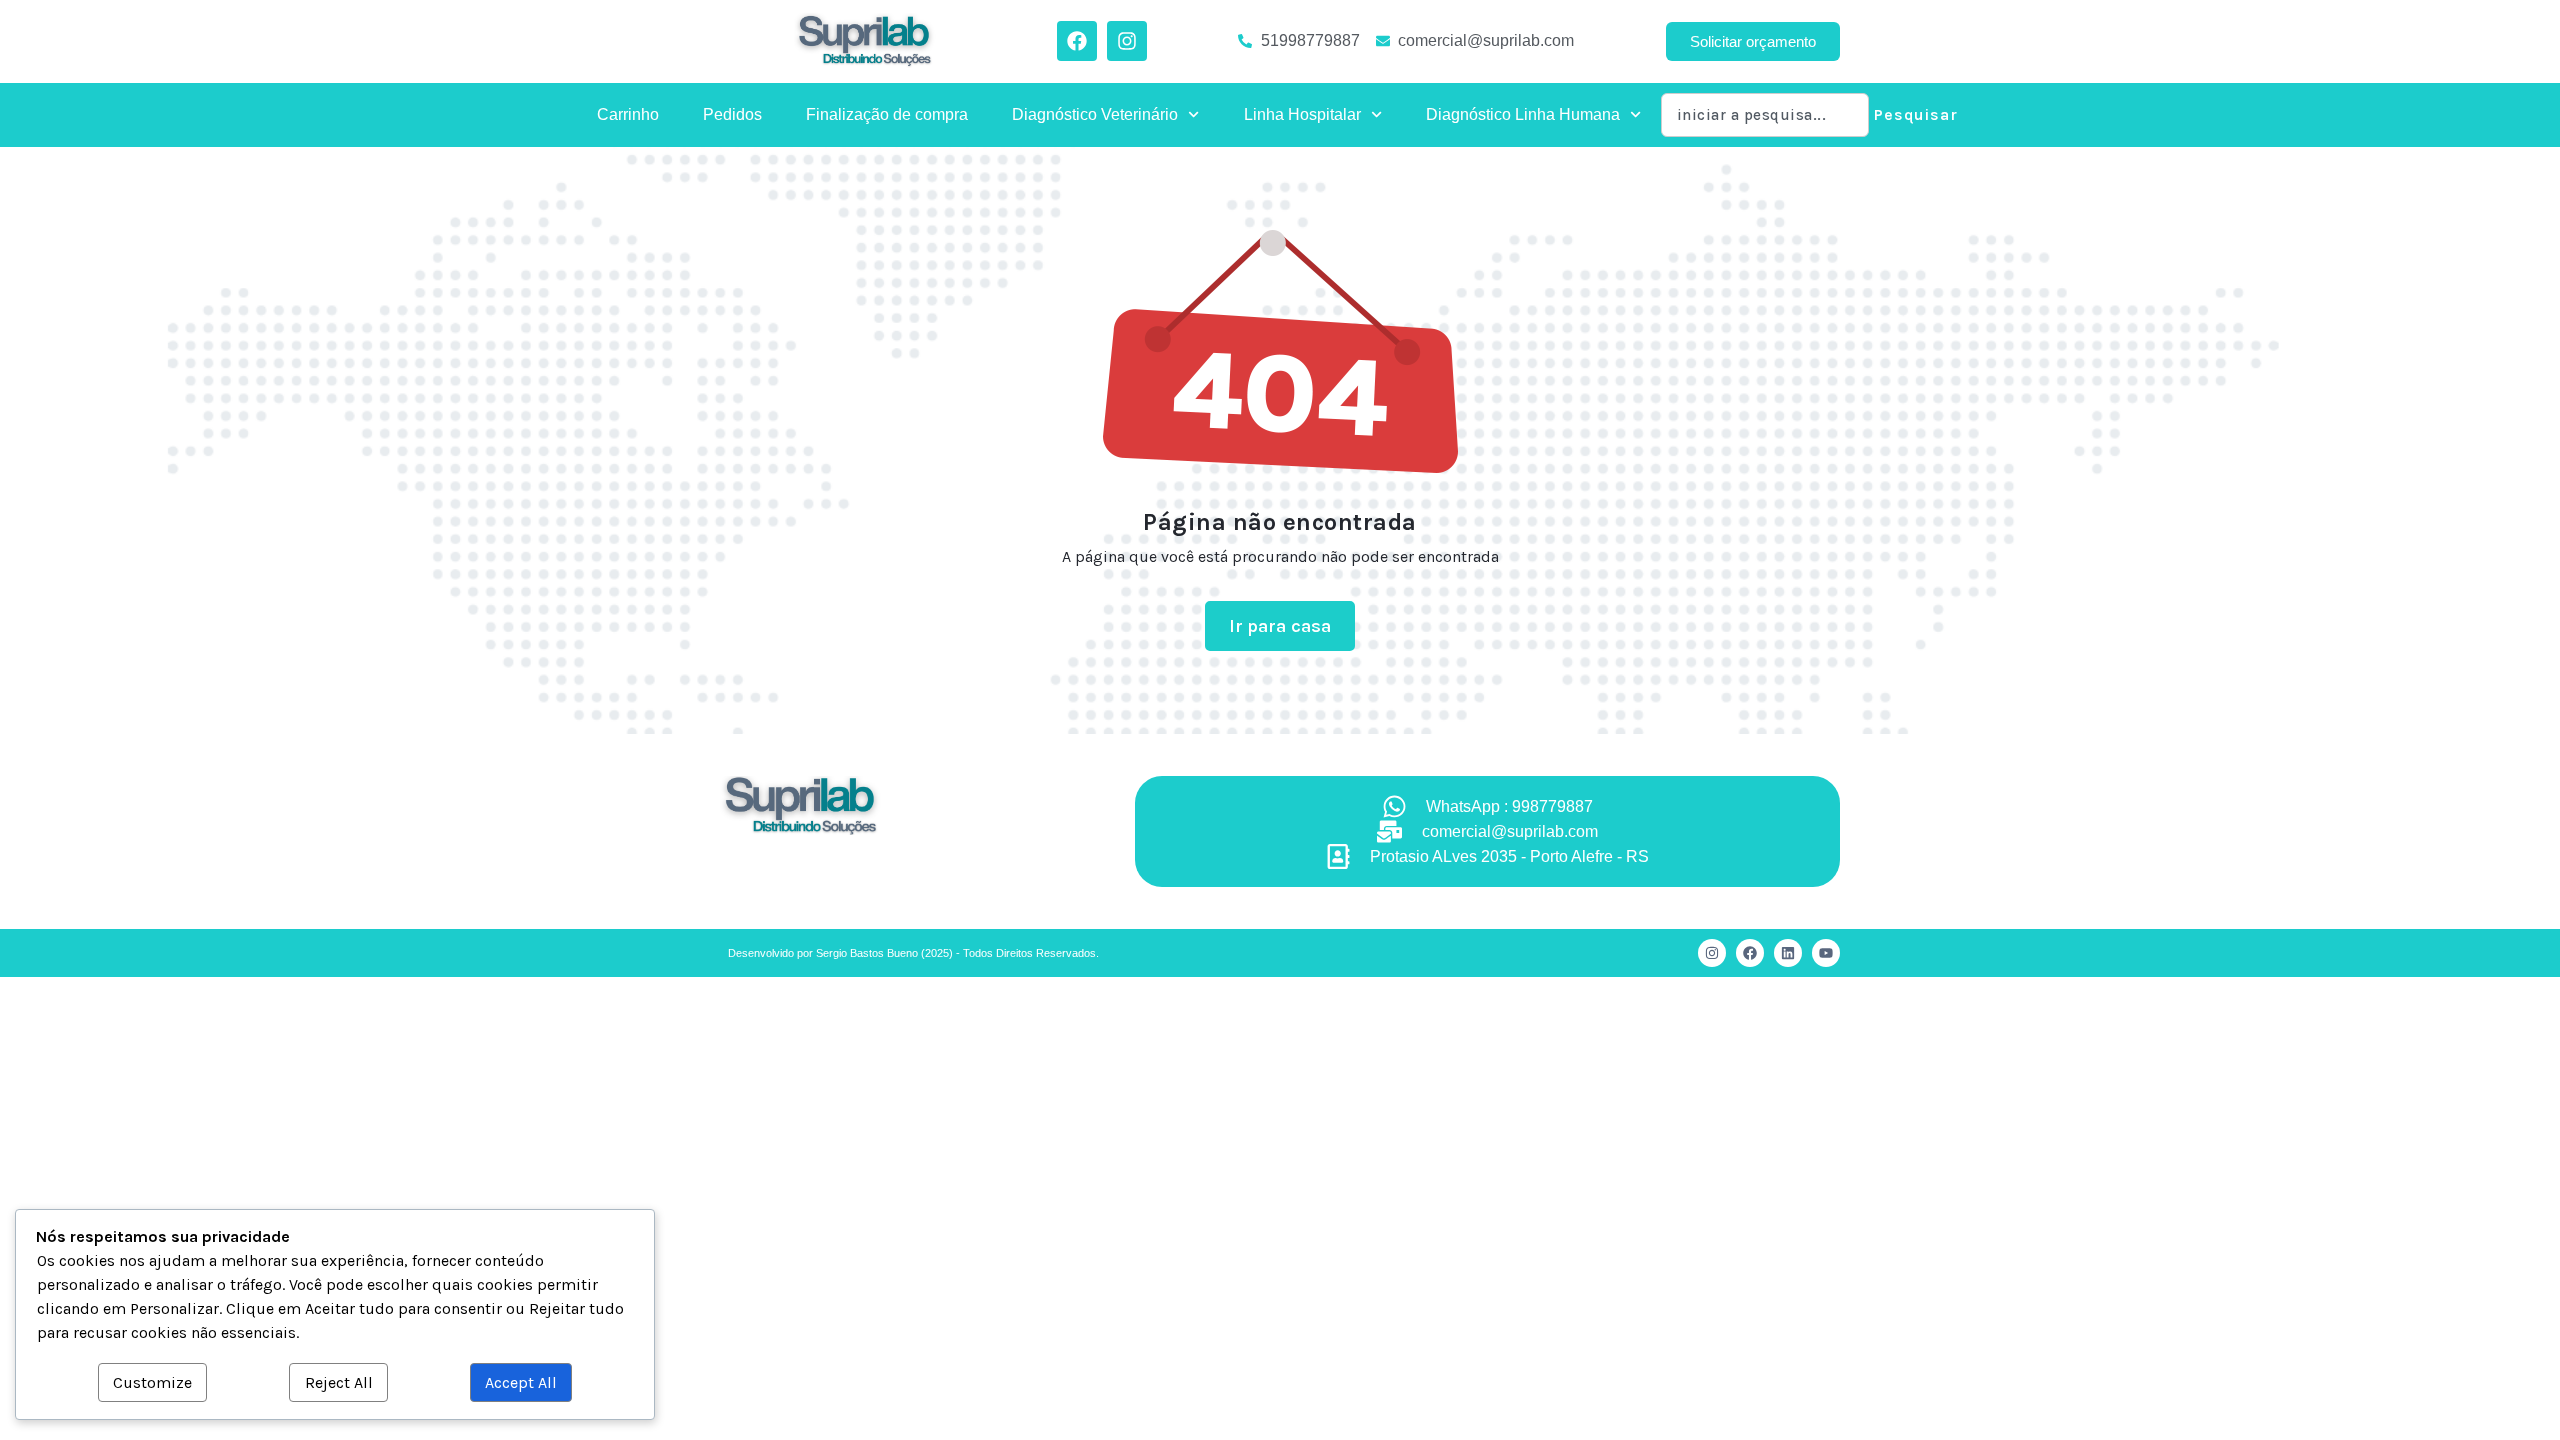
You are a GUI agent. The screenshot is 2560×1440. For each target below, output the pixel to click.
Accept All (521, 1382)
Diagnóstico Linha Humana (1523, 114)
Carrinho (628, 114)
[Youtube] (1826, 953)
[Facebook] (1750, 953)
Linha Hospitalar (1302, 114)
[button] (1753, 41)
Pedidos (732, 114)
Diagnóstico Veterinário (1095, 114)
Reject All (339, 1382)
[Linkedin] (1788, 953)
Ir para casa (1280, 626)
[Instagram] (1712, 953)
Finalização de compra (887, 114)
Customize (152, 1382)
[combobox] (1765, 115)
